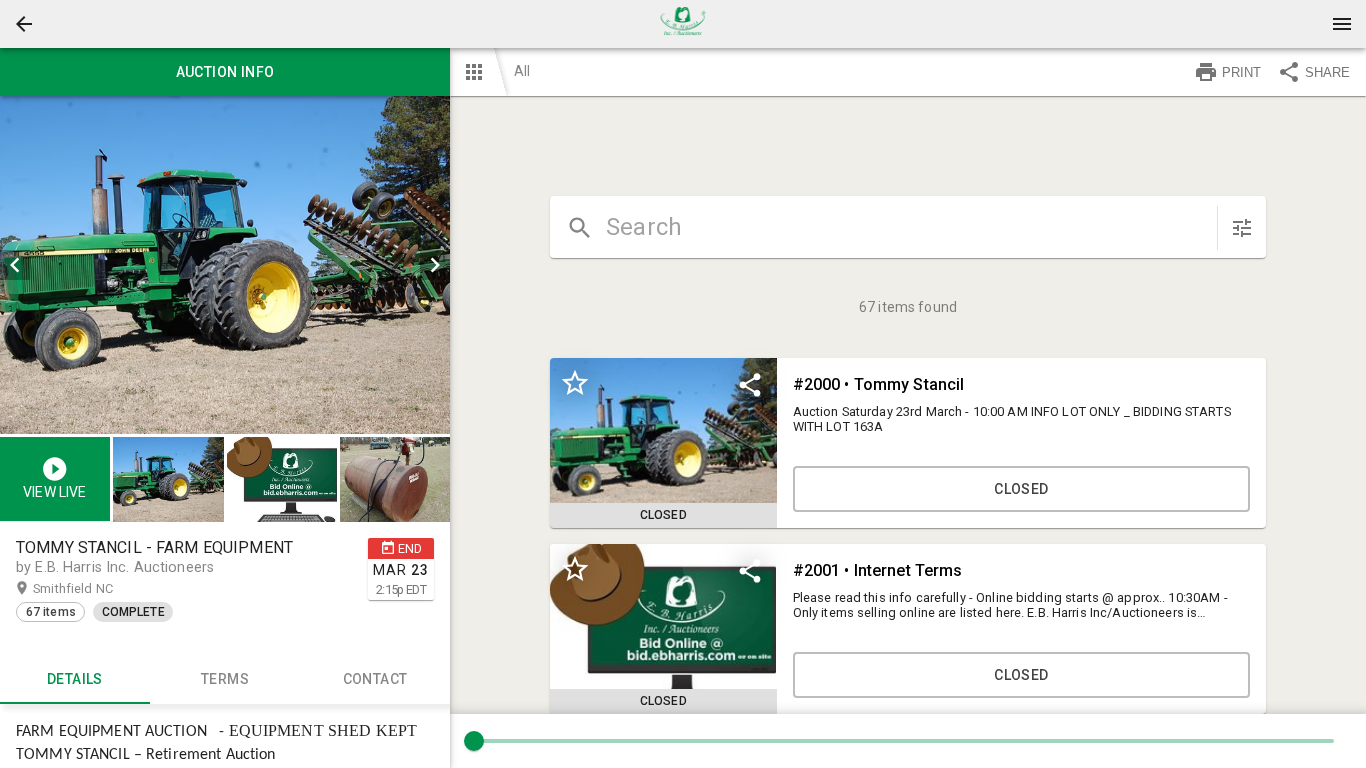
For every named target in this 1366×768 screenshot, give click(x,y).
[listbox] (225, 265)
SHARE (1327, 72)
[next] (435, 265)
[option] (225, 265)
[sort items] (1242, 228)
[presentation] (683, 24)
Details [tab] (75, 679)
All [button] (522, 71)
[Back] (24, 24)
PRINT (1241, 72)
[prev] (15, 265)
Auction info (225, 72)
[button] (24, 24)
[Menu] (1342, 24)
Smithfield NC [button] (92, 588)
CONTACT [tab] (375, 679)
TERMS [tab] (225, 679)
